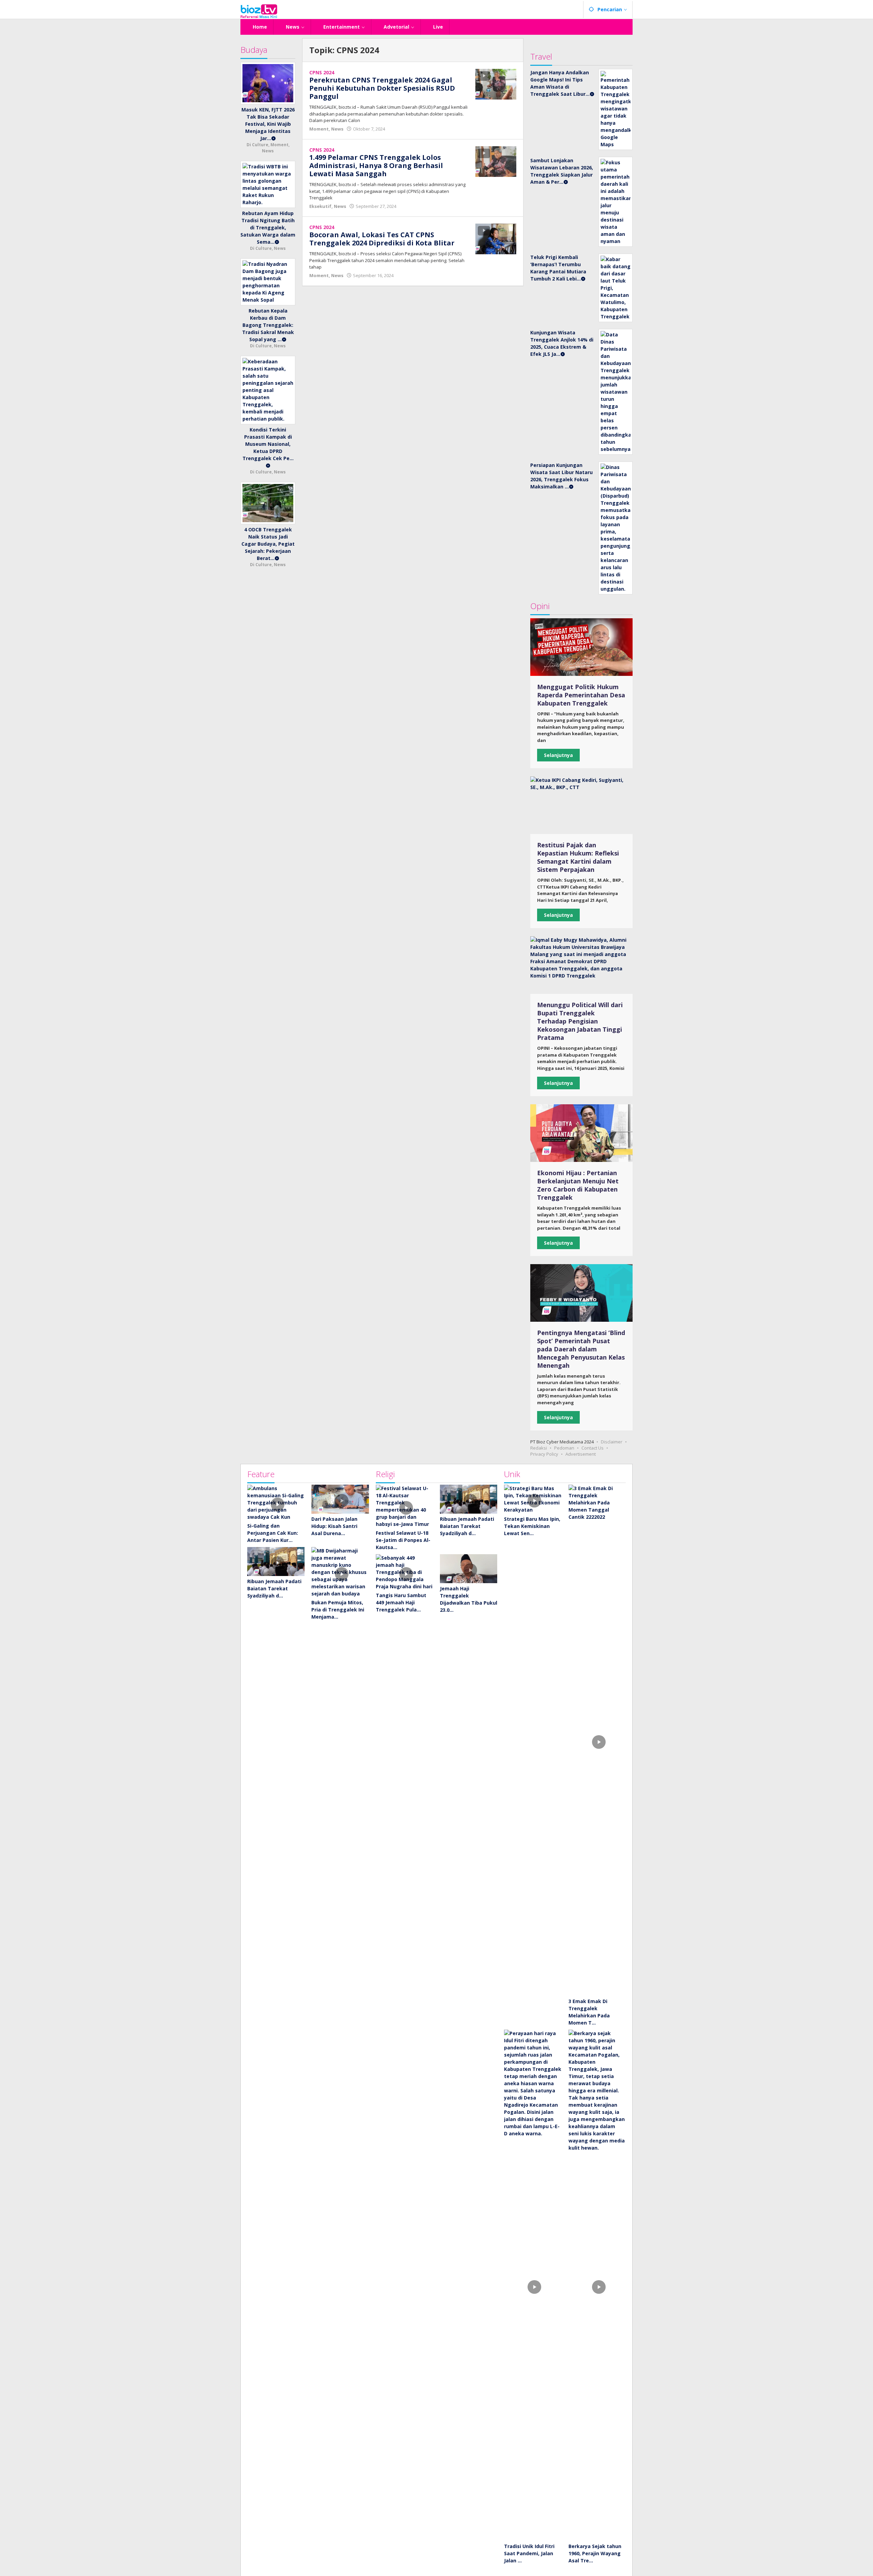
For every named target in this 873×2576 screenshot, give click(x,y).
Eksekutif (320, 206)
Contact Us (593, 1448)
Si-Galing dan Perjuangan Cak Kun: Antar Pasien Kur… (273, 1533)
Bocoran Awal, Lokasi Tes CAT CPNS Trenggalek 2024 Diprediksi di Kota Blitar (382, 239)
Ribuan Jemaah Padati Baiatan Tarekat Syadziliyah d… (274, 1588)
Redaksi (539, 1448)
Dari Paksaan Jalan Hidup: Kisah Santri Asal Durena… (334, 1526)
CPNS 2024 (322, 72)
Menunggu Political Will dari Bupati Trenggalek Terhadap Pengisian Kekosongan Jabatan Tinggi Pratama (580, 1021)
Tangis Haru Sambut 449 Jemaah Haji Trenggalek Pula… (401, 1602)
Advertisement (581, 1454)
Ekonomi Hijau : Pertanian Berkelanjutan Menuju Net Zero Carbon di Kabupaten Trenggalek (578, 1185)
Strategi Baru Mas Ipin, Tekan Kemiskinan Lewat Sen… (532, 1526)
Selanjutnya (558, 755)
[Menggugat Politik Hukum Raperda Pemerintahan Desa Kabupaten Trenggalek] (581, 647)
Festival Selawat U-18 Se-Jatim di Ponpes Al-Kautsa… (403, 1540)
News (337, 129)
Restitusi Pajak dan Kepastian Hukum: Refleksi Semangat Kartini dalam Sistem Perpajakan (578, 857)
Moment (319, 129)
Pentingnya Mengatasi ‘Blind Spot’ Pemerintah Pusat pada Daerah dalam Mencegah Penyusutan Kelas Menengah (581, 1349)
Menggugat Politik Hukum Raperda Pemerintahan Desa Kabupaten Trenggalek (581, 695)
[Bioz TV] (259, 10)
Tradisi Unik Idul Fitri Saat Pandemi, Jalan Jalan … (529, 2553)
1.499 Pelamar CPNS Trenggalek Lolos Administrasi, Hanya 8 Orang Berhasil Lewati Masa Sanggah (376, 165)
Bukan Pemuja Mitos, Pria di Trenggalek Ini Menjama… (338, 1610)
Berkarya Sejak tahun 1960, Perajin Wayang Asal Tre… (595, 2553)
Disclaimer (612, 1442)
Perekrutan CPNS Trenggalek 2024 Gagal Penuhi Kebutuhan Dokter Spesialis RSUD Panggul (382, 88)
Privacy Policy (544, 1454)
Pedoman (564, 1448)
